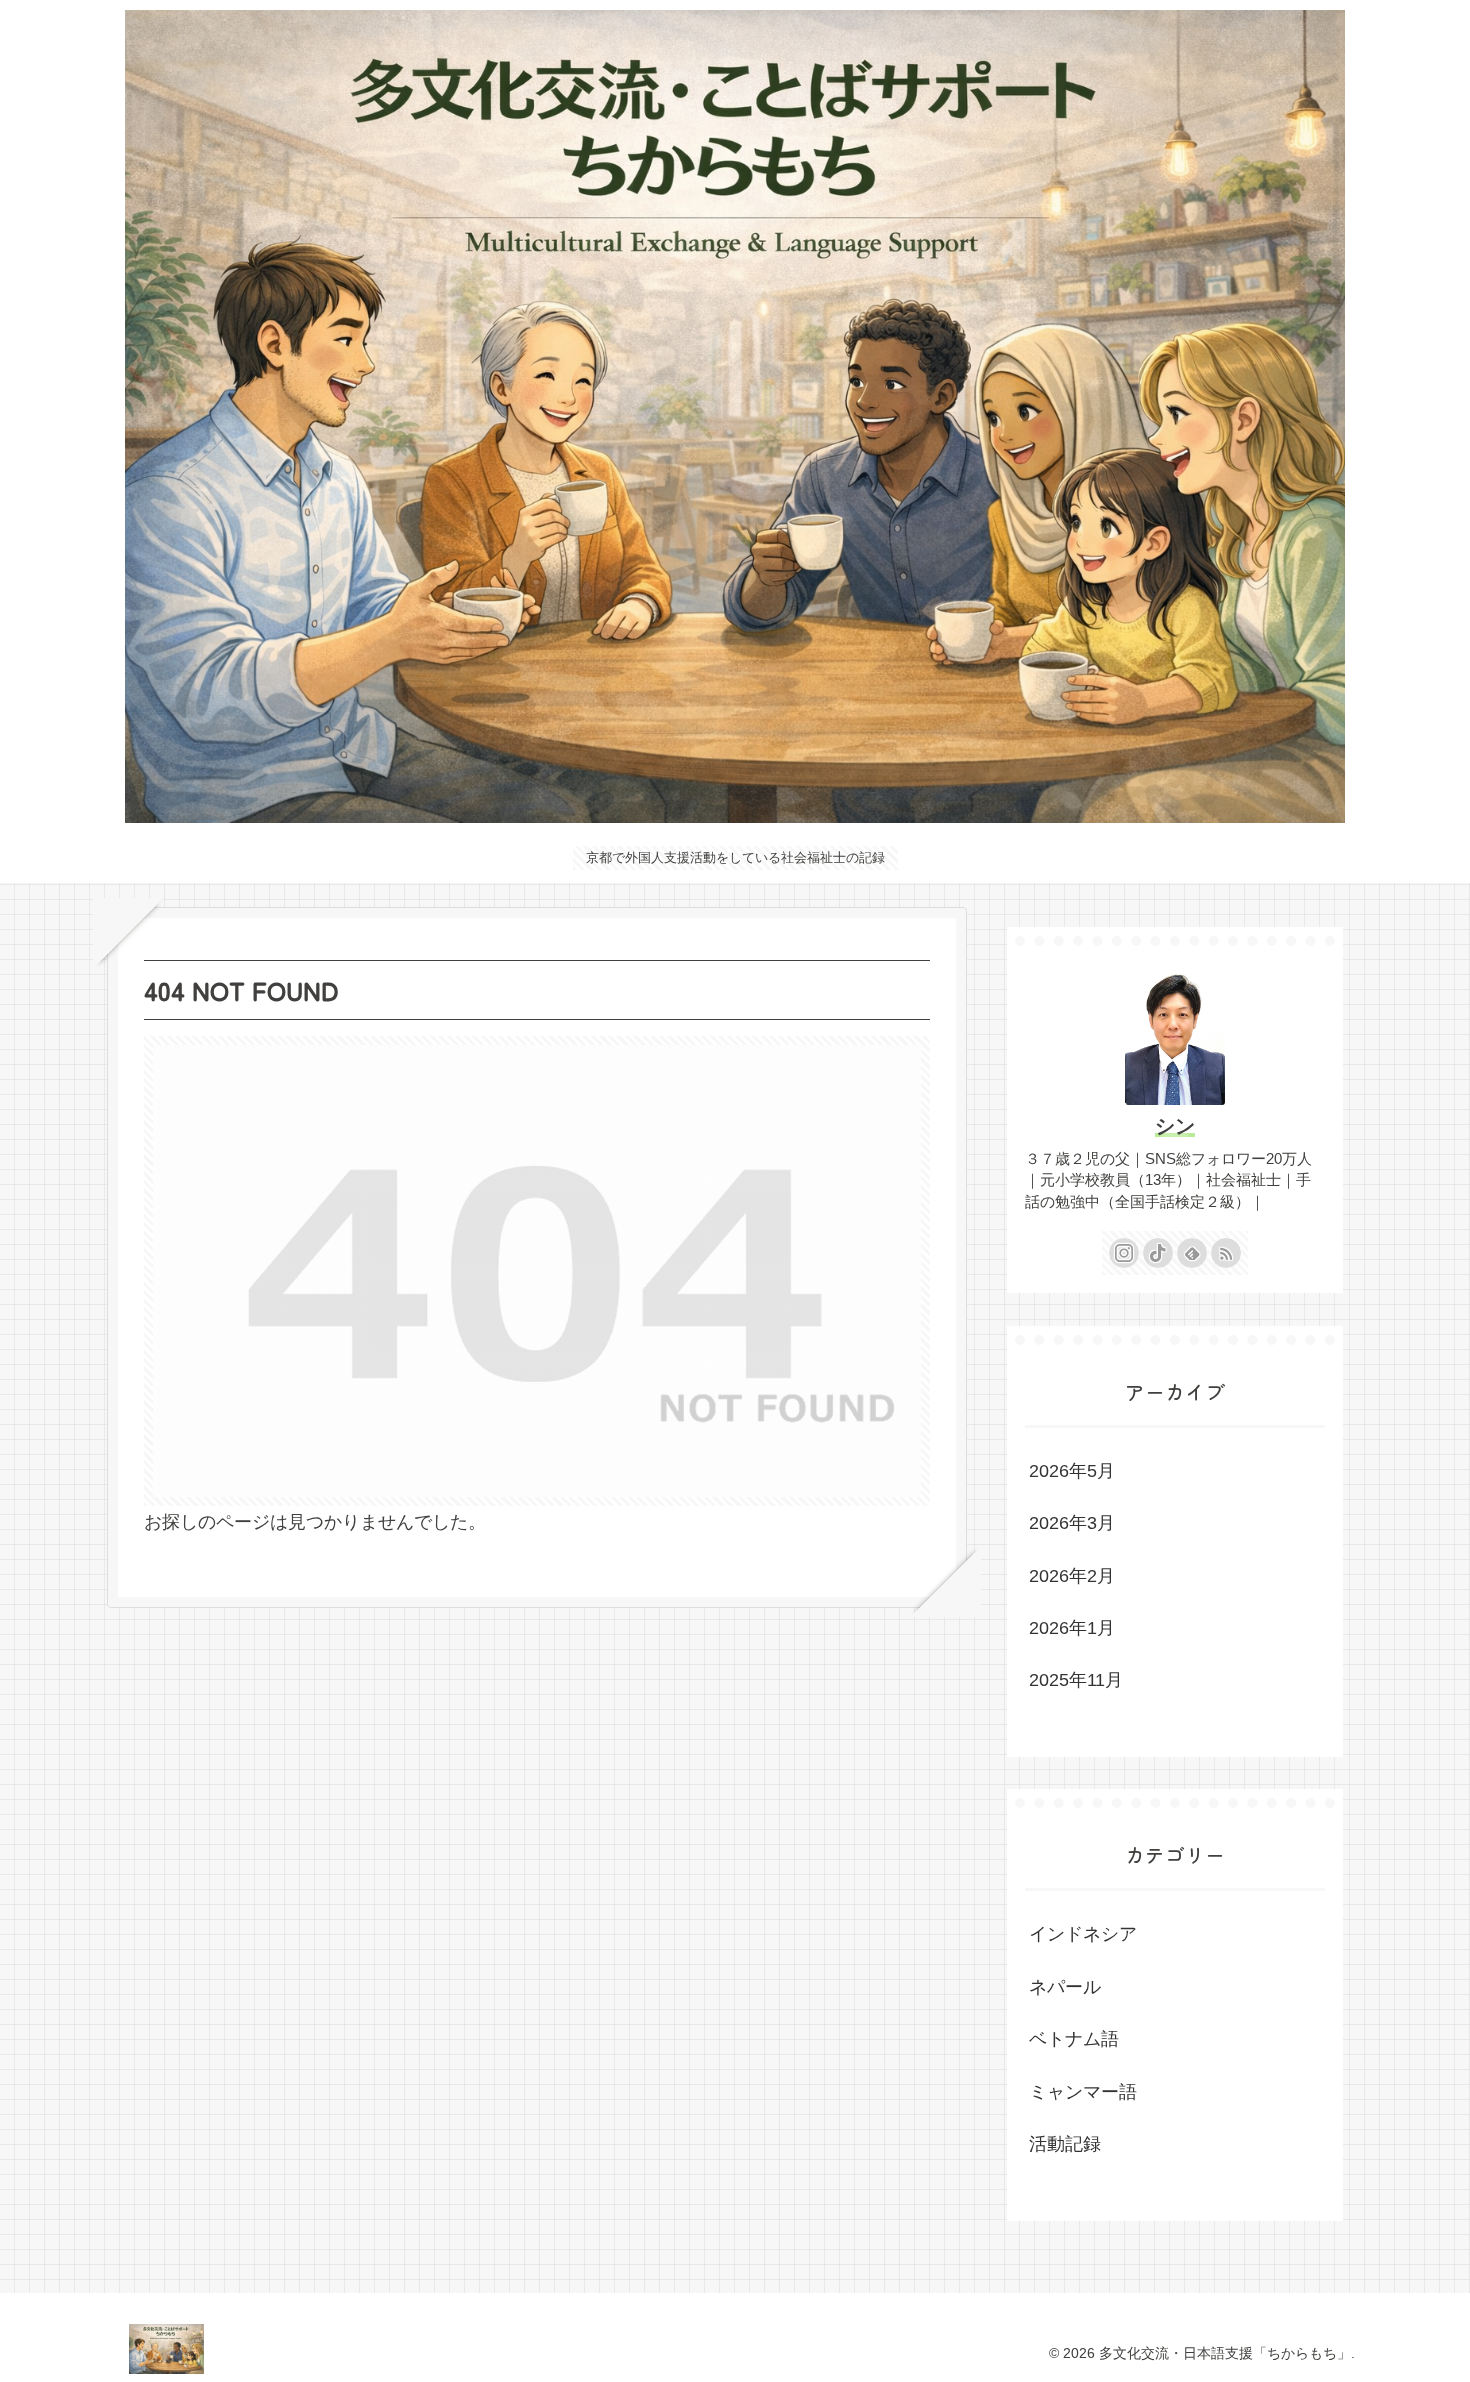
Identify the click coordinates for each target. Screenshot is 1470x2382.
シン (1175, 1126)
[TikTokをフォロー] (1158, 1253)
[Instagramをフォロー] (1124, 1253)
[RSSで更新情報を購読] (1226, 1253)
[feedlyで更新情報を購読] (1192, 1253)
